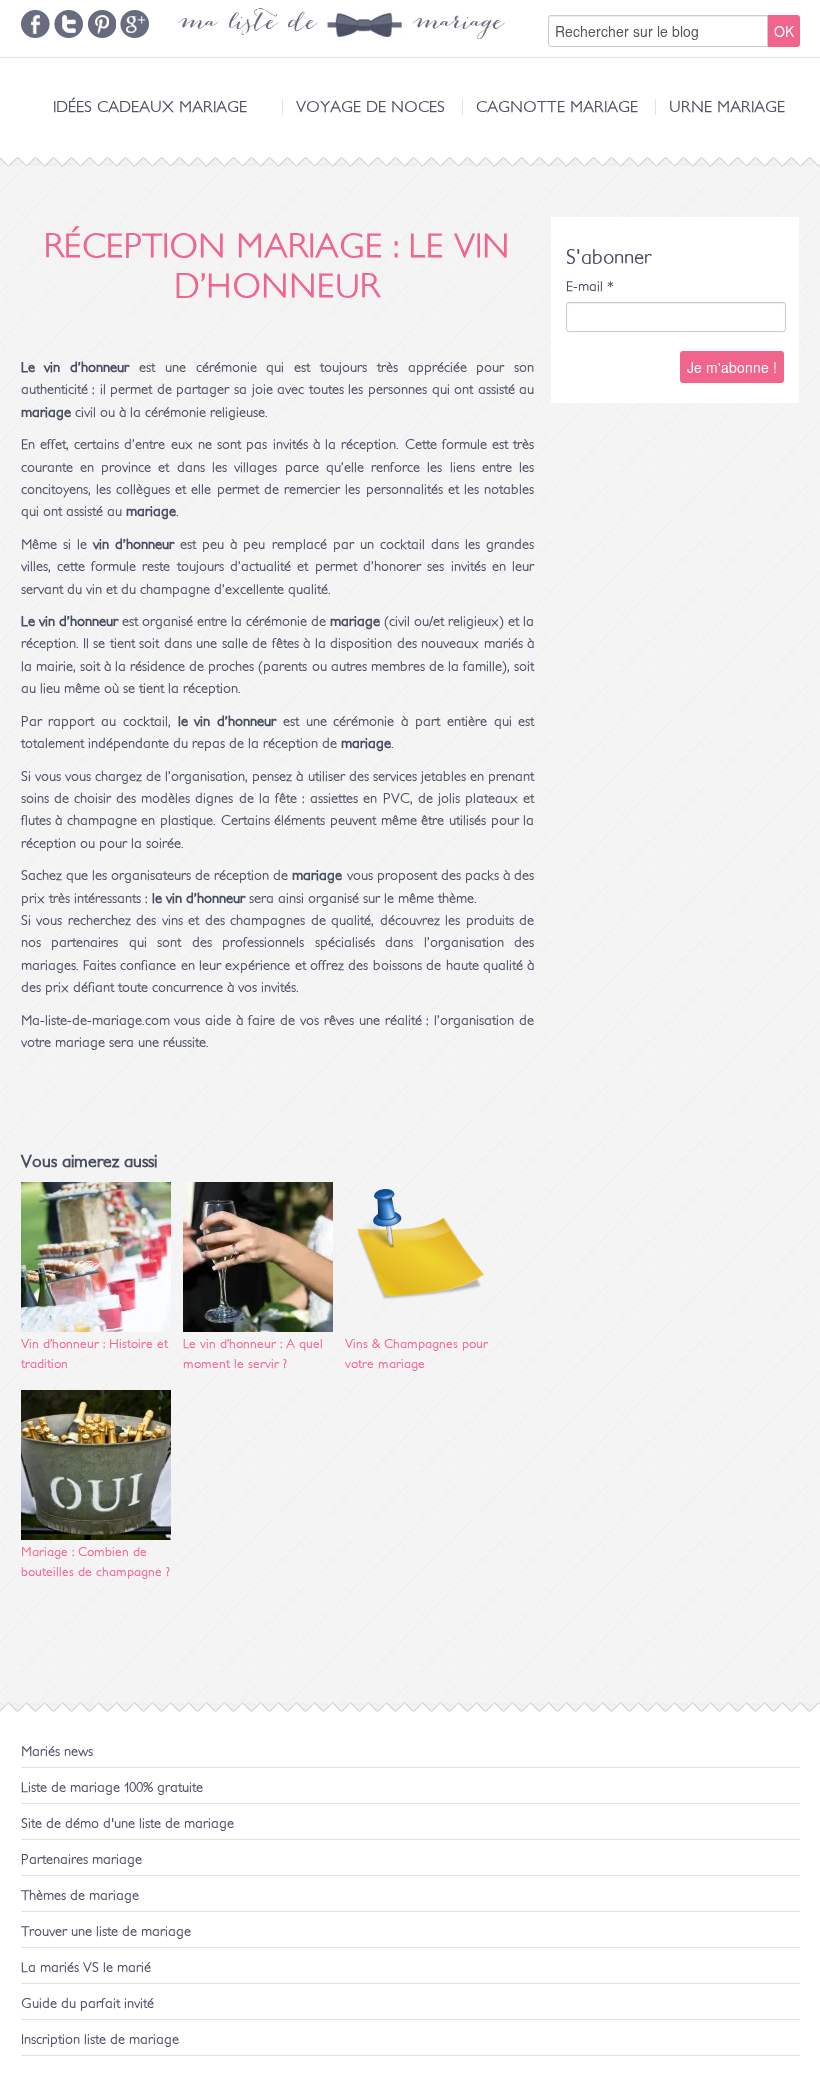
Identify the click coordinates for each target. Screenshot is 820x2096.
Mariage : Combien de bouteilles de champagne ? (95, 1562)
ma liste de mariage (341, 25)
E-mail (590, 287)
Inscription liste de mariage (100, 2040)
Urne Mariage (727, 107)
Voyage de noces (370, 107)
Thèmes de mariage (80, 1896)
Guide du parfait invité (87, 2004)
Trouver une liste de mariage (106, 1932)
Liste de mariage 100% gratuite (112, 1788)
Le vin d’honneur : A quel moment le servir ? (253, 1354)
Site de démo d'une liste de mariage (127, 1824)
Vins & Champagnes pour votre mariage (416, 1354)
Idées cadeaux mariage (150, 107)
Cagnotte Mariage (557, 107)
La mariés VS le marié (86, 1968)
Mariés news (57, 1752)
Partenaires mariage (81, 1860)
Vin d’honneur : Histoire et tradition (94, 1354)
